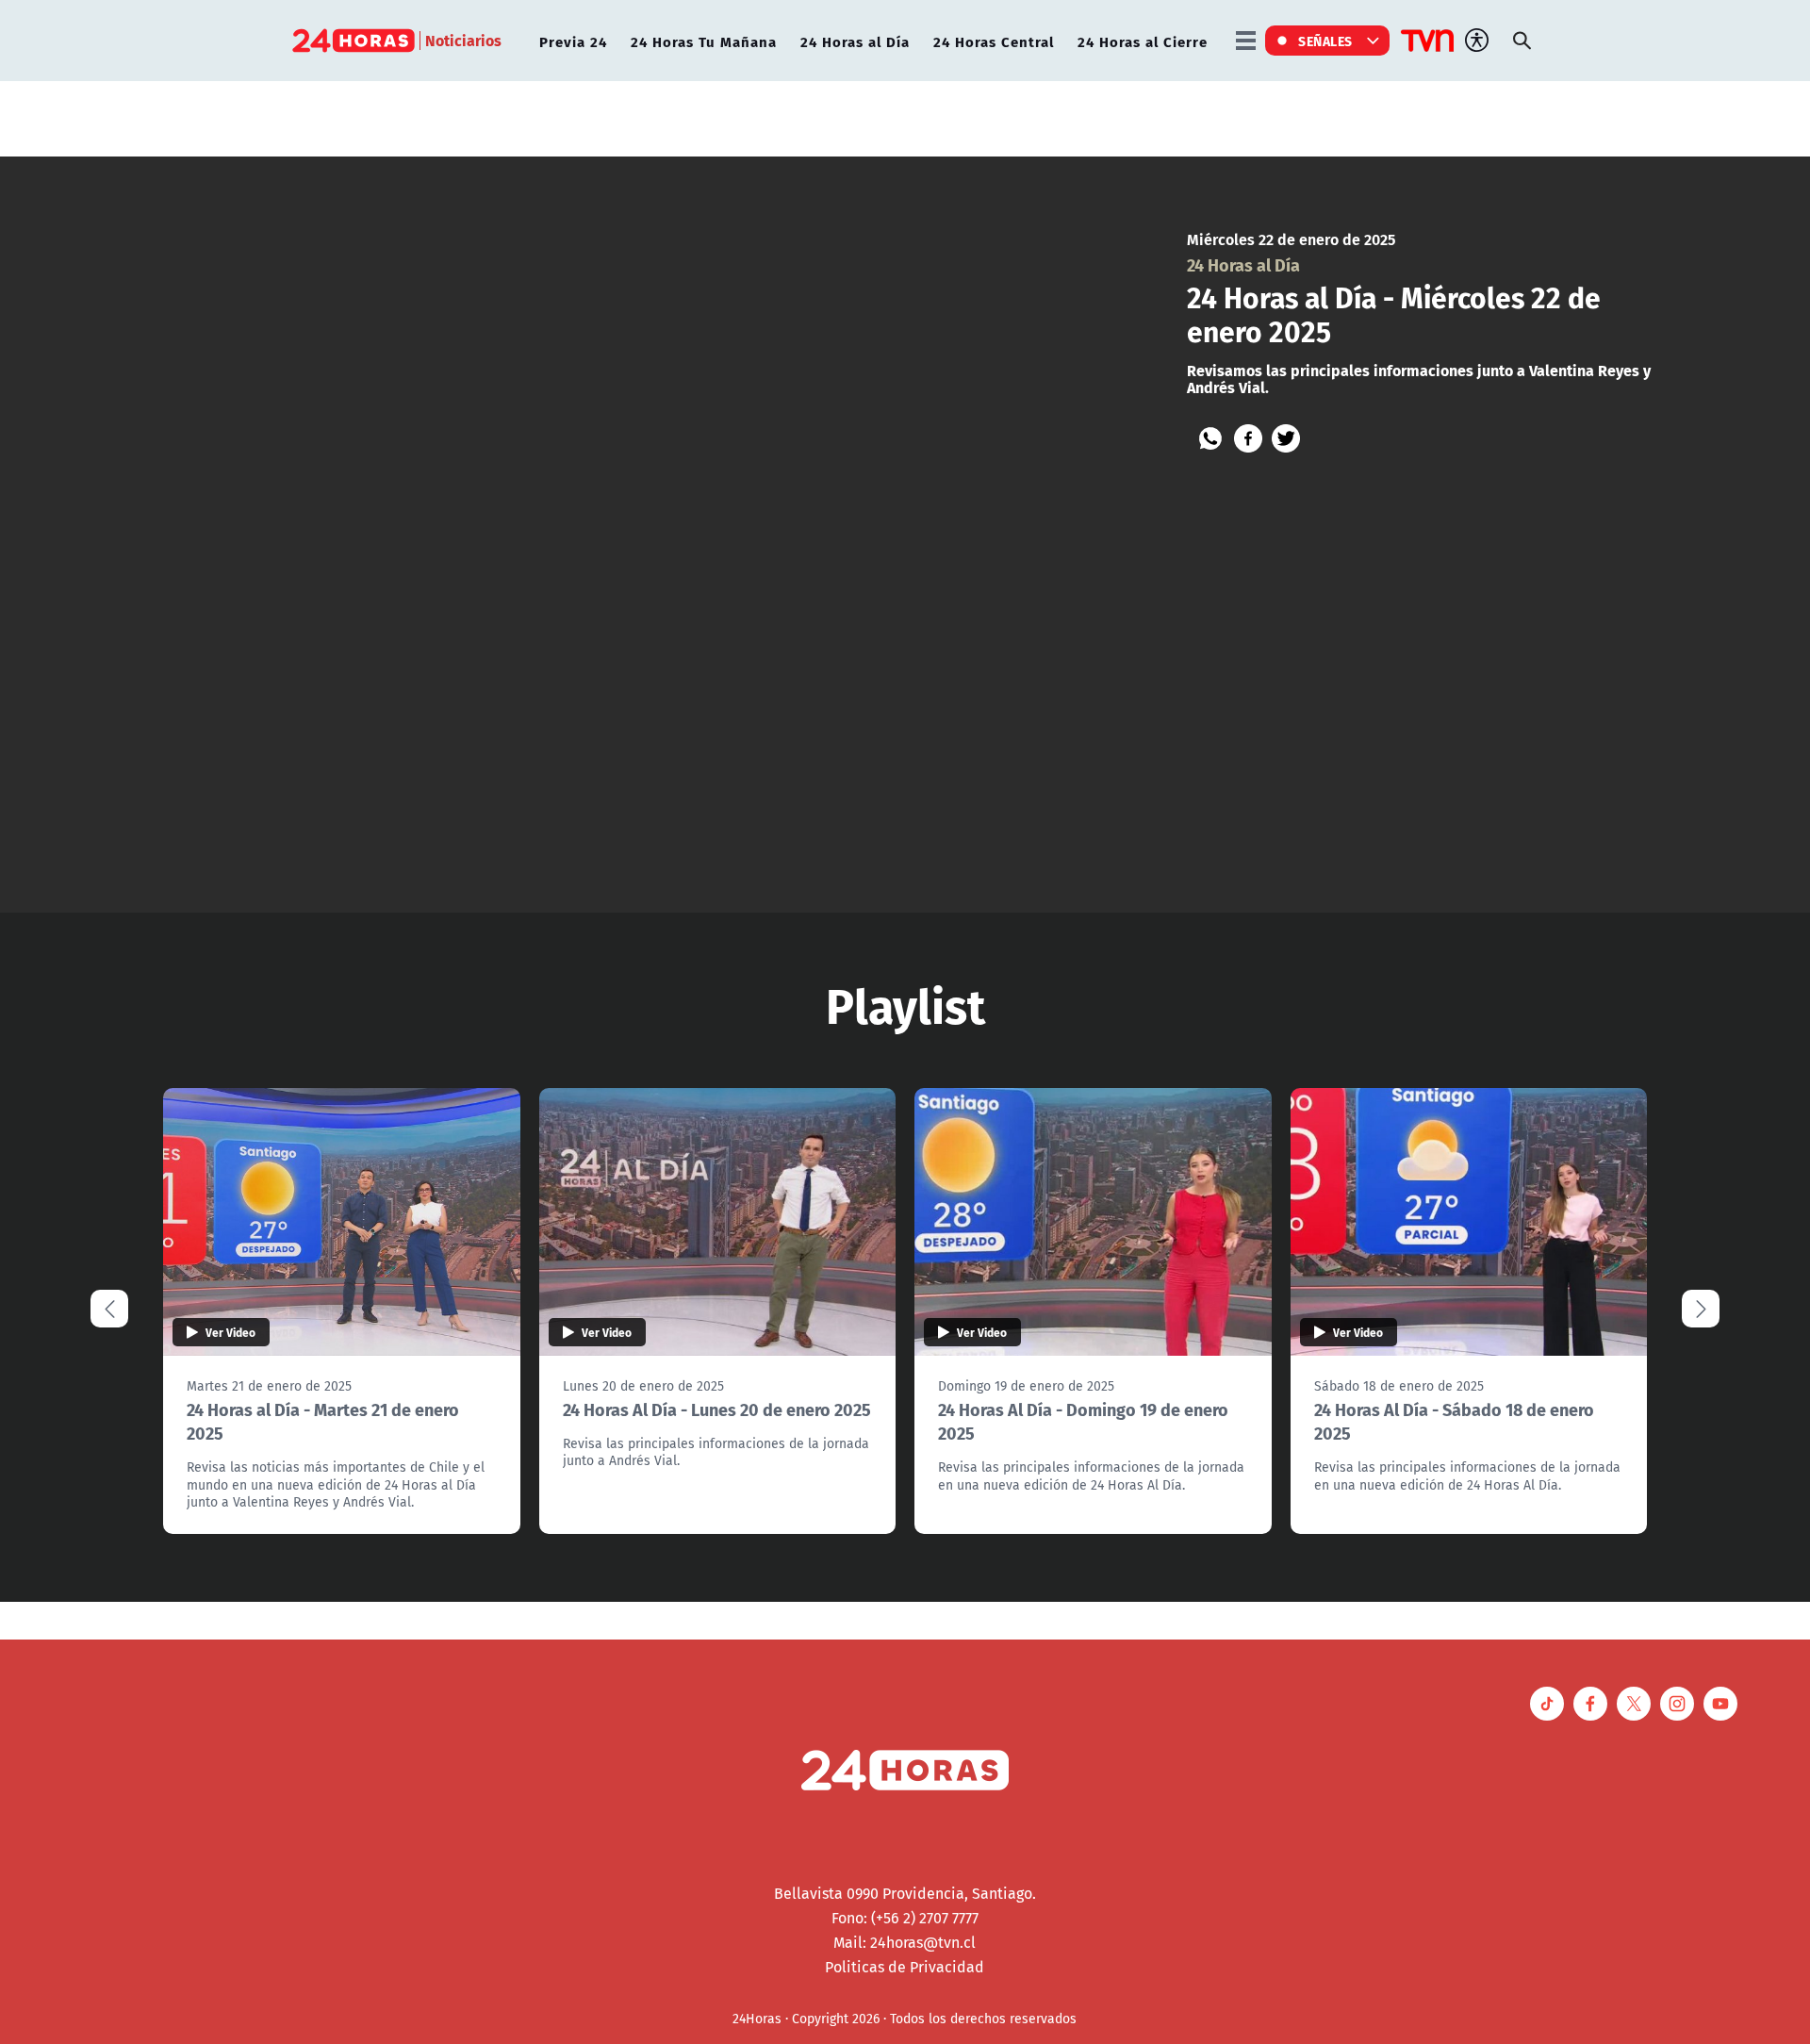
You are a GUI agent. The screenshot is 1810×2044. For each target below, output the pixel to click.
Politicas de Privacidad (905, 1967)
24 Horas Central (994, 41)
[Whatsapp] (1210, 438)
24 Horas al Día (855, 41)
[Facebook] (1248, 438)
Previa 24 (573, 41)
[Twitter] (1286, 438)
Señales (1325, 41)
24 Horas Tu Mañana (704, 41)
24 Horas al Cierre (1143, 41)
